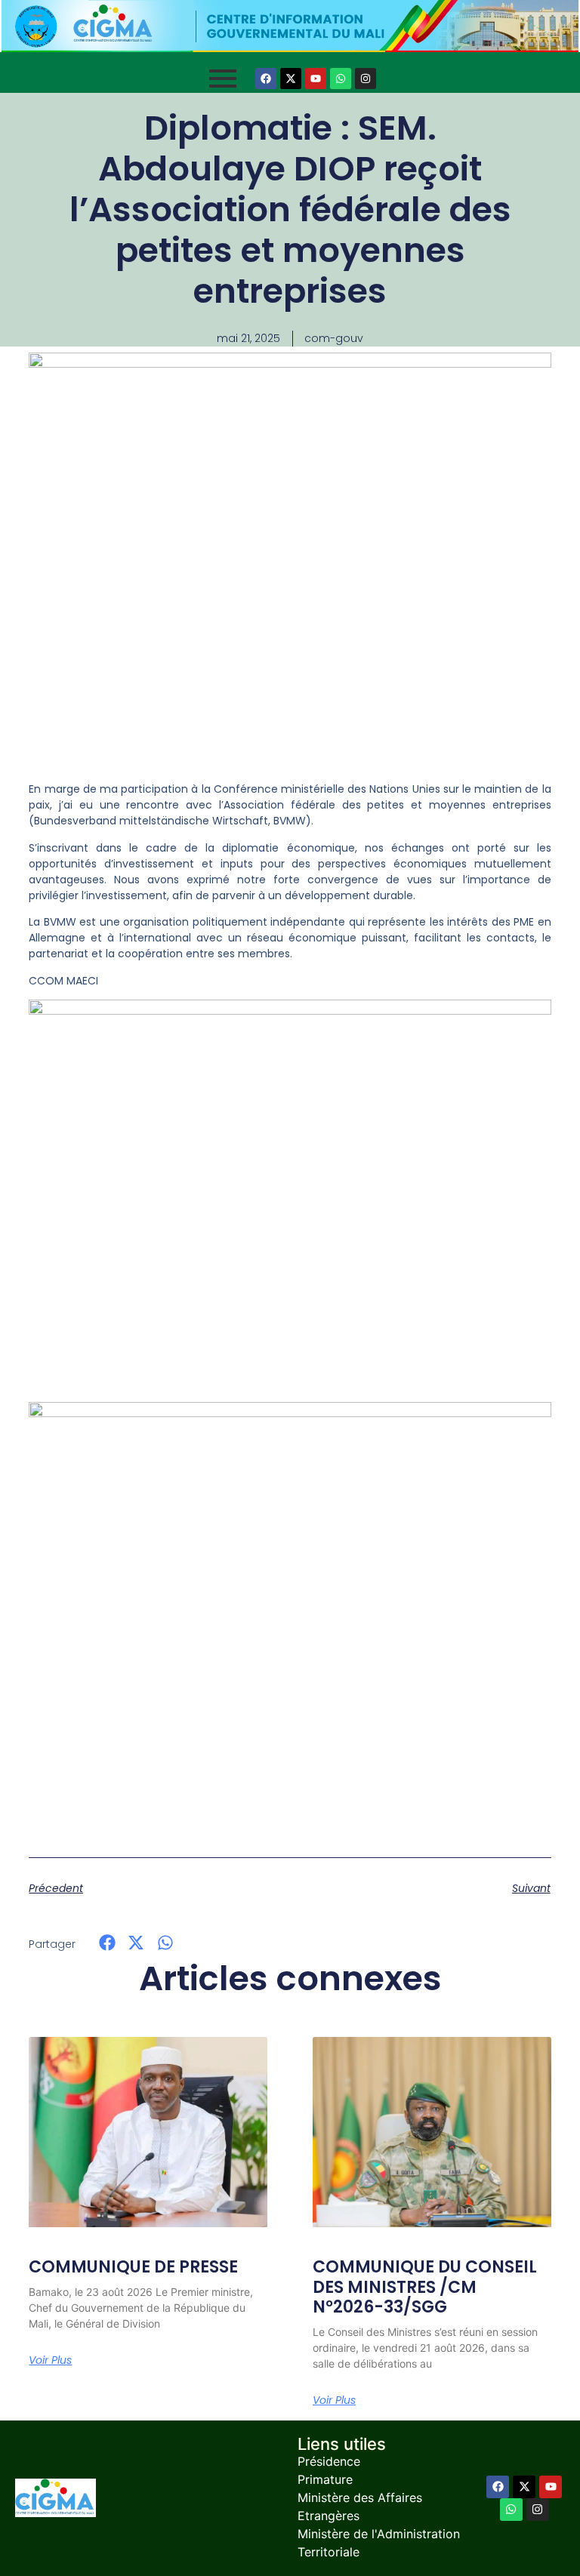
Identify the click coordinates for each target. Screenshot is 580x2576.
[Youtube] (316, 79)
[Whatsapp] (341, 79)
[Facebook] (266, 79)
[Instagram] (366, 79)
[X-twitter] (291, 79)
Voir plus (50, 2360)
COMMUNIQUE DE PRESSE (133, 2267)
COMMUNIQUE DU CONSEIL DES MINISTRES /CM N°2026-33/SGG (425, 2287)
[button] (107, 1943)
